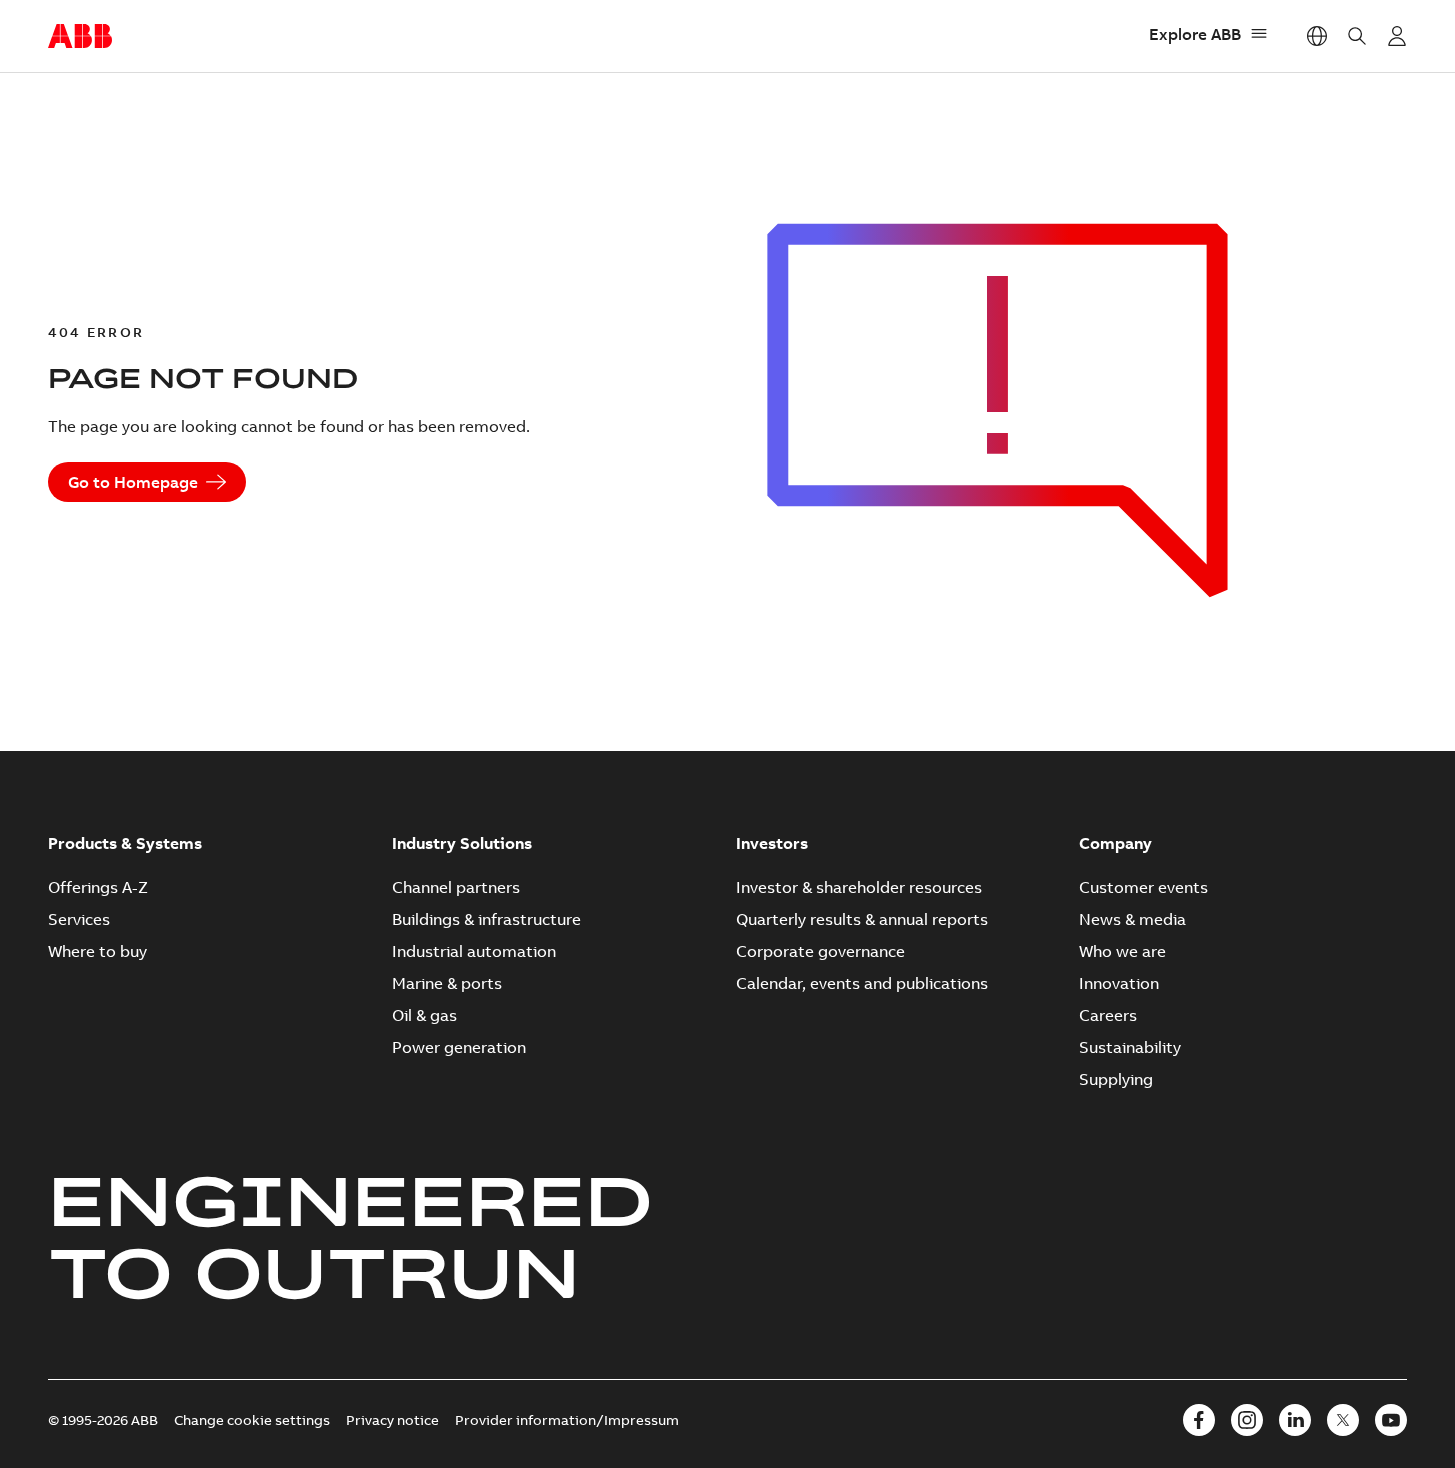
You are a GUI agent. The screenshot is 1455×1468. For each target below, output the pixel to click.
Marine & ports (447, 983)
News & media (1132, 919)
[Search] (1357, 36)
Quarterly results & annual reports (862, 919)
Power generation (459, 1047)
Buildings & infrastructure (486, 919)
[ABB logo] (80, 37)
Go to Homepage (133, 482)
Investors (772, 843)
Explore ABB (1195, 34)
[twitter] (1343, 1420)
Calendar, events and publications (862, 983)
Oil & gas (424, 1015)
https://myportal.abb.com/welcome (1397, 36)
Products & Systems (125, 843)
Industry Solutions (462, 843)
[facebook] (1199, 1420)
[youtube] (1391, 1420)
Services (79, 919)
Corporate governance (820, 951)
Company (1115, 843)
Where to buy (97, 951)
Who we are (1122, 951)
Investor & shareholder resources (859, 887)
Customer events (1143, 887)
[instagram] (1247, 1420)
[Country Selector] (1317, 36)
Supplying (1116, 1079)
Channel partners (456, 887)
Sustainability (1130, 1047)
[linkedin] (1295, 1420)
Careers (1108, 1015)
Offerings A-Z (98, 887)
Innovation (1119, 983)
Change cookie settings (252, 1420)
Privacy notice (392, 1420)
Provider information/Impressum (567, 1420)
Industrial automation (474, 951)
